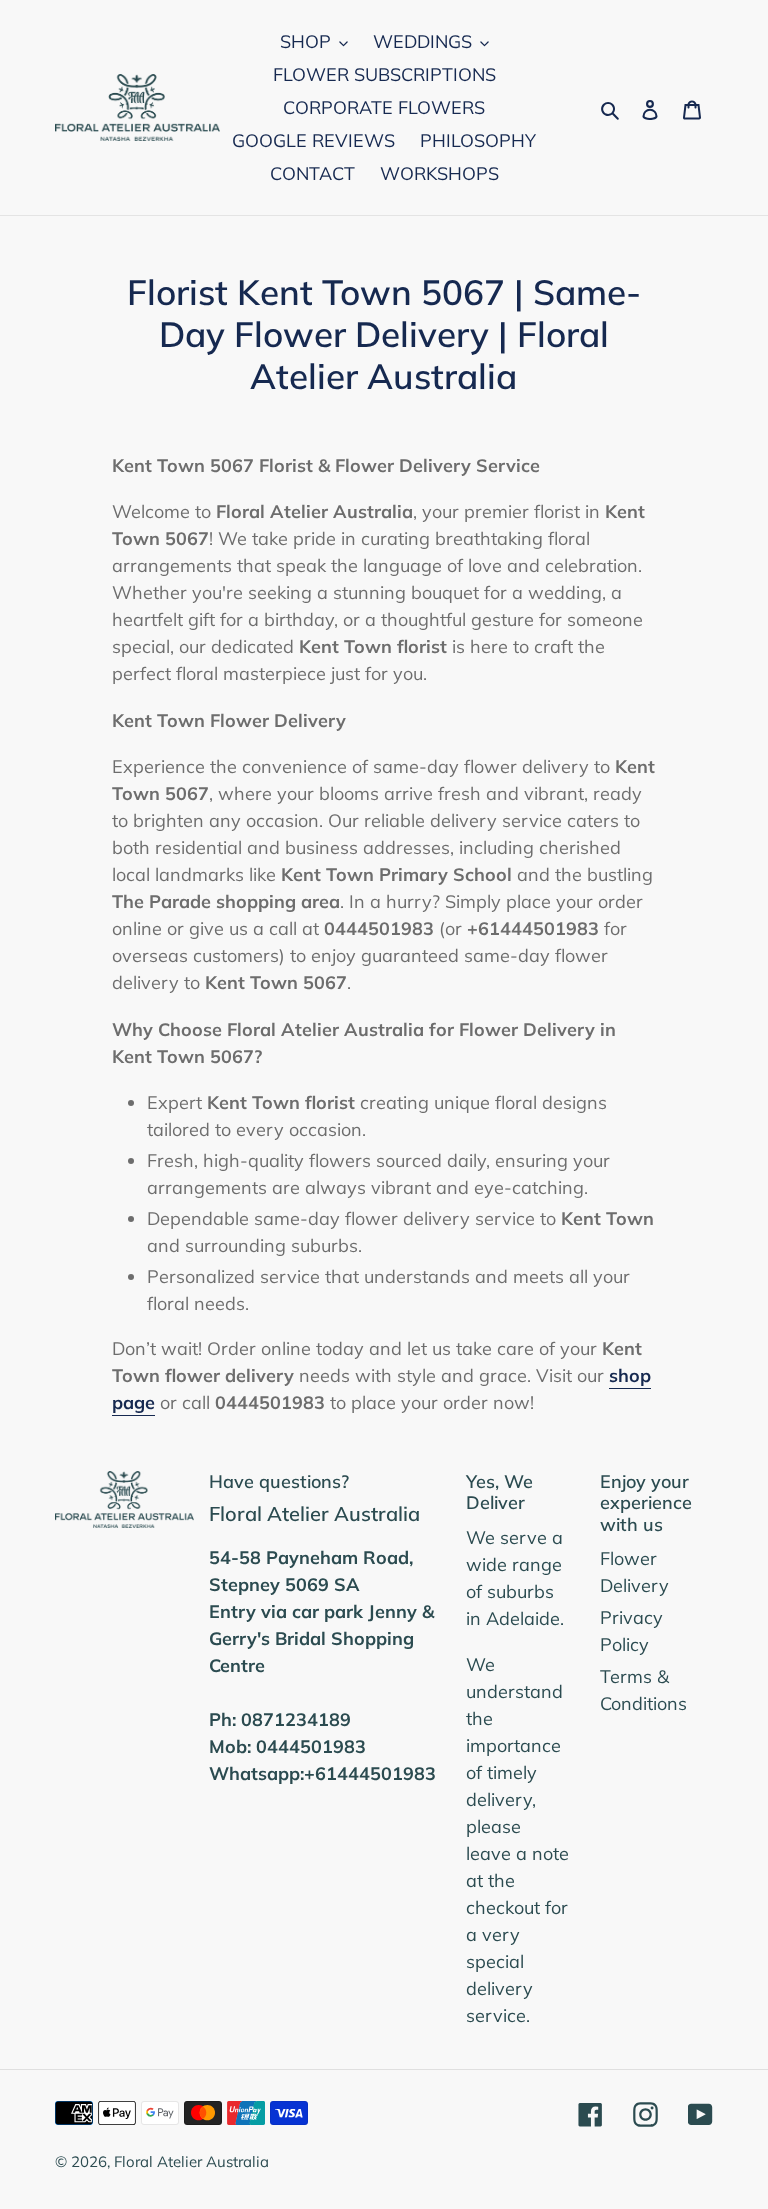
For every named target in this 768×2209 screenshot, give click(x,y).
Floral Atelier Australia (191, 2161)
